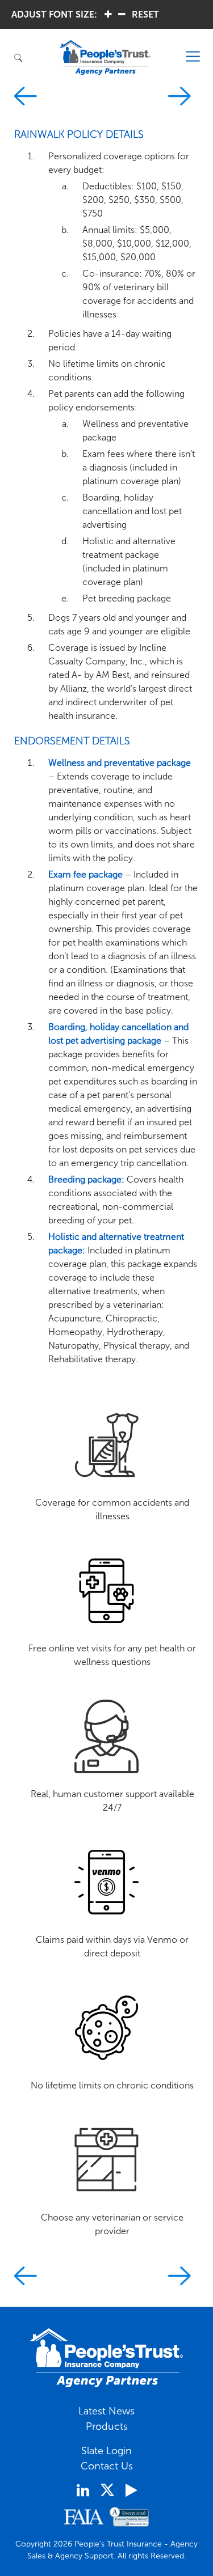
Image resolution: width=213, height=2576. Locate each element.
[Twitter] (107, 2490)
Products (107, 2426)
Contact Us (107, 2466)
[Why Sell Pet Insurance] (26, 98)
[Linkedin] (83, 2490)
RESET (145, 14)
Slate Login (106, 2451)
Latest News (106, 2411)
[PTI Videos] (131, 2490)
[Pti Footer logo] (107, 2358)
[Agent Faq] (183, 98)
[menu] (193, 57)
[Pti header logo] (105, 58)
